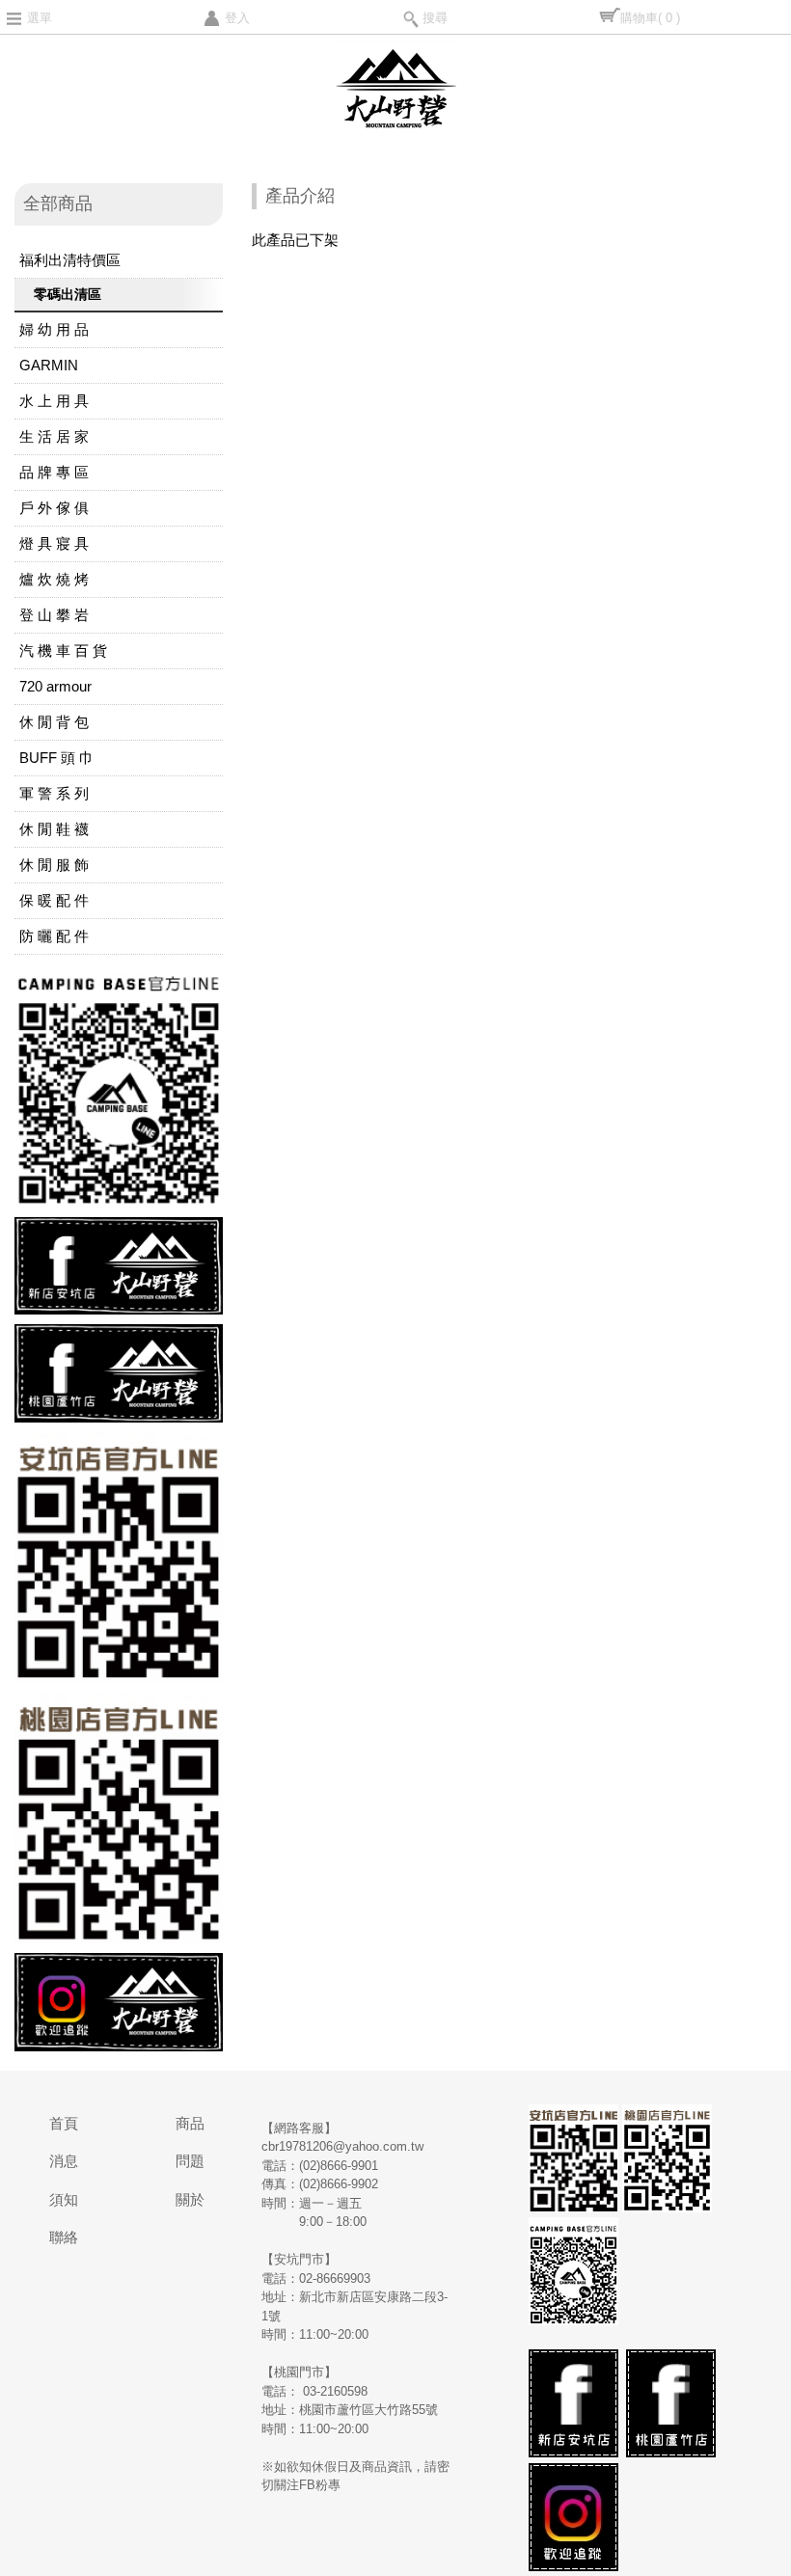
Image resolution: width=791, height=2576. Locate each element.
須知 (64, 2199)
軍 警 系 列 (54, 793)
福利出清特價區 (70, 260)
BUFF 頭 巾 (56, 758)
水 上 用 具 (54, 401)
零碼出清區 (68, 294)
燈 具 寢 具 (54, 543)
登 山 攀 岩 (54, 615)
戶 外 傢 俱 (54, 508)
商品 (190, 2123)
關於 (190, 2199)
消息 (64, 2161)
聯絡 (64, 2237)
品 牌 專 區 (54, 472)
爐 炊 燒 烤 (54, 579)
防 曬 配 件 (54, 936)
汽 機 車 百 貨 (63, 651)
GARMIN (49, 365)
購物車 (650, 18)
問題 (190, 2161)
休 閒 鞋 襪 (54, 829)
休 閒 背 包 (54, 722)
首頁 (64, 2123)
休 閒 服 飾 (54, 865)
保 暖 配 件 (54, 900)
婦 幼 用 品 (54, 329)
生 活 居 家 (54, 436)
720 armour (55, 686)
